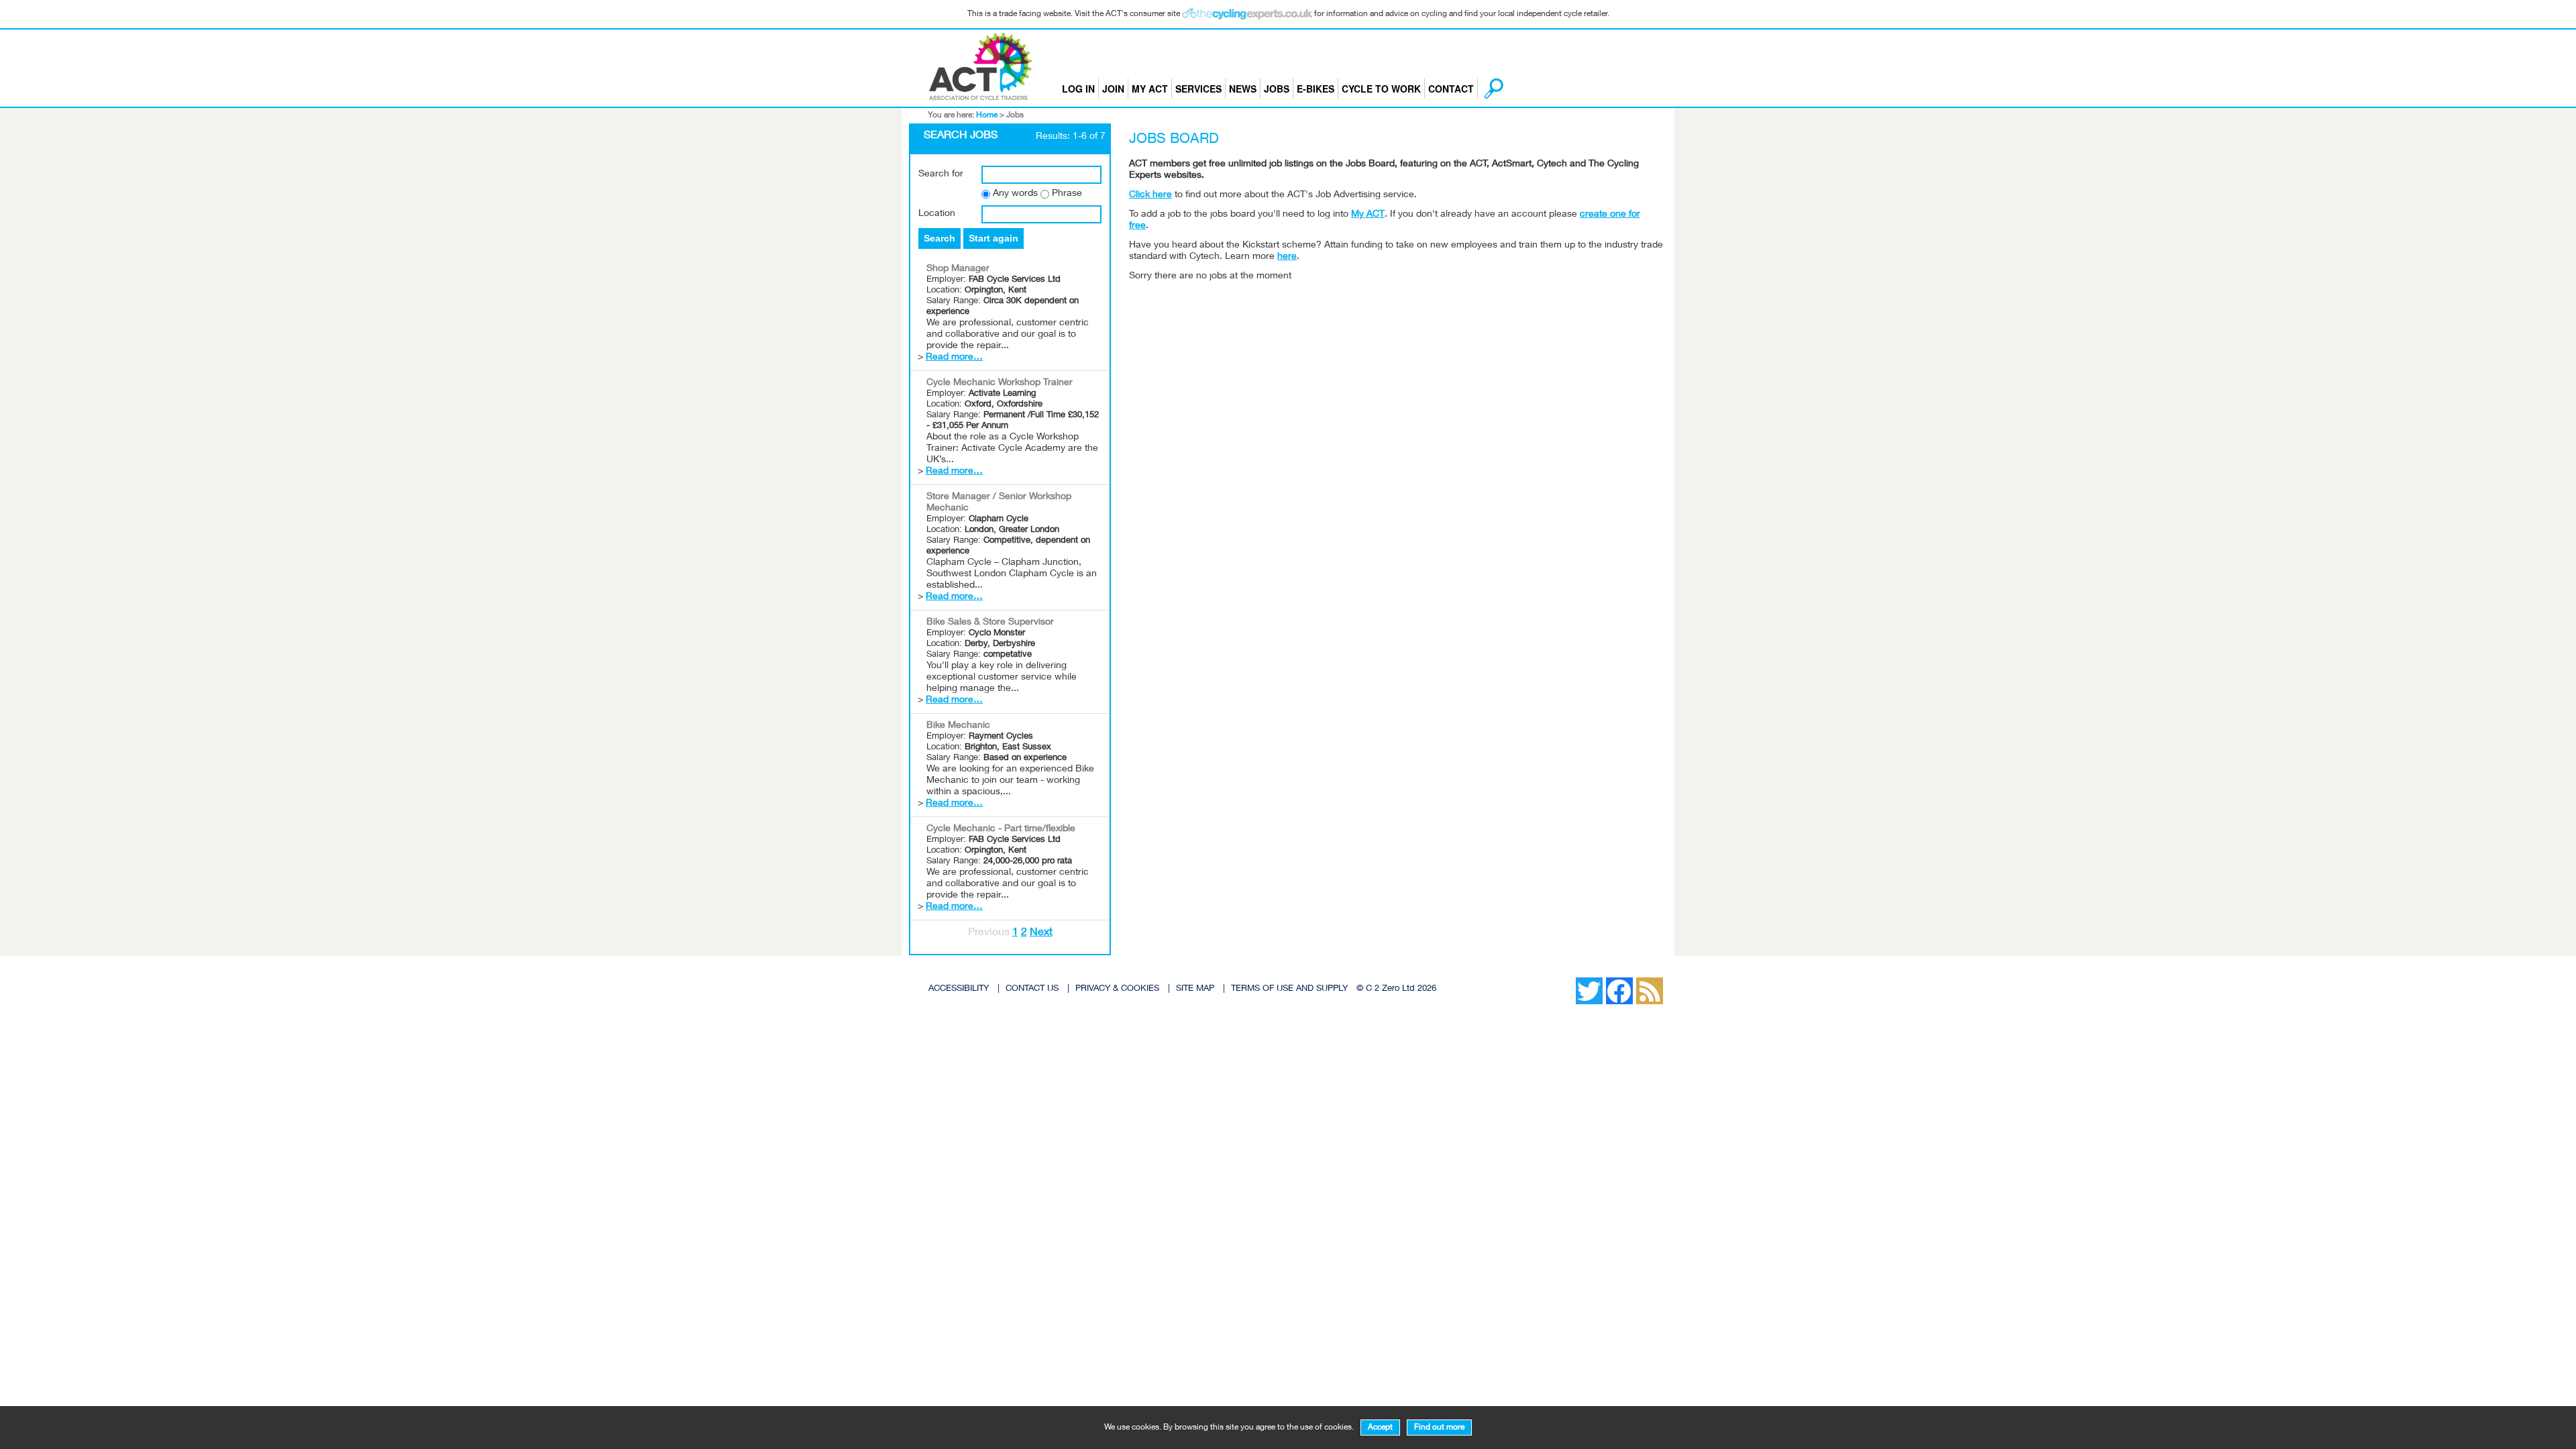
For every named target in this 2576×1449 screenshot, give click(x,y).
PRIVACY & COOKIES (1117, 989)
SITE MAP (1195, 989)
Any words (1015, 194)
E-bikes (1316, 89)
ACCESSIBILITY (959, 989)
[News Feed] (1556, 981)
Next (1041, 933)
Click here (1150, 195)
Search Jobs (961, 136)
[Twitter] (1569, 981)
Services (1198, 89)
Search (940, 238)
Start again (994, 238)
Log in (1078, 89)
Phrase (1067, 194)
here (1287, 257)
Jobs (1277, 89)
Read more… (954, 358)
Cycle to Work (1381, 89)
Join (1113, 89)
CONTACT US (1032, 989)
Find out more (1439, 1428)
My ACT (1150, 89)
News (1243, 89)
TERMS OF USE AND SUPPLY (1289, 989)
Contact (1451, 89)
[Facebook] (1562, 981)
